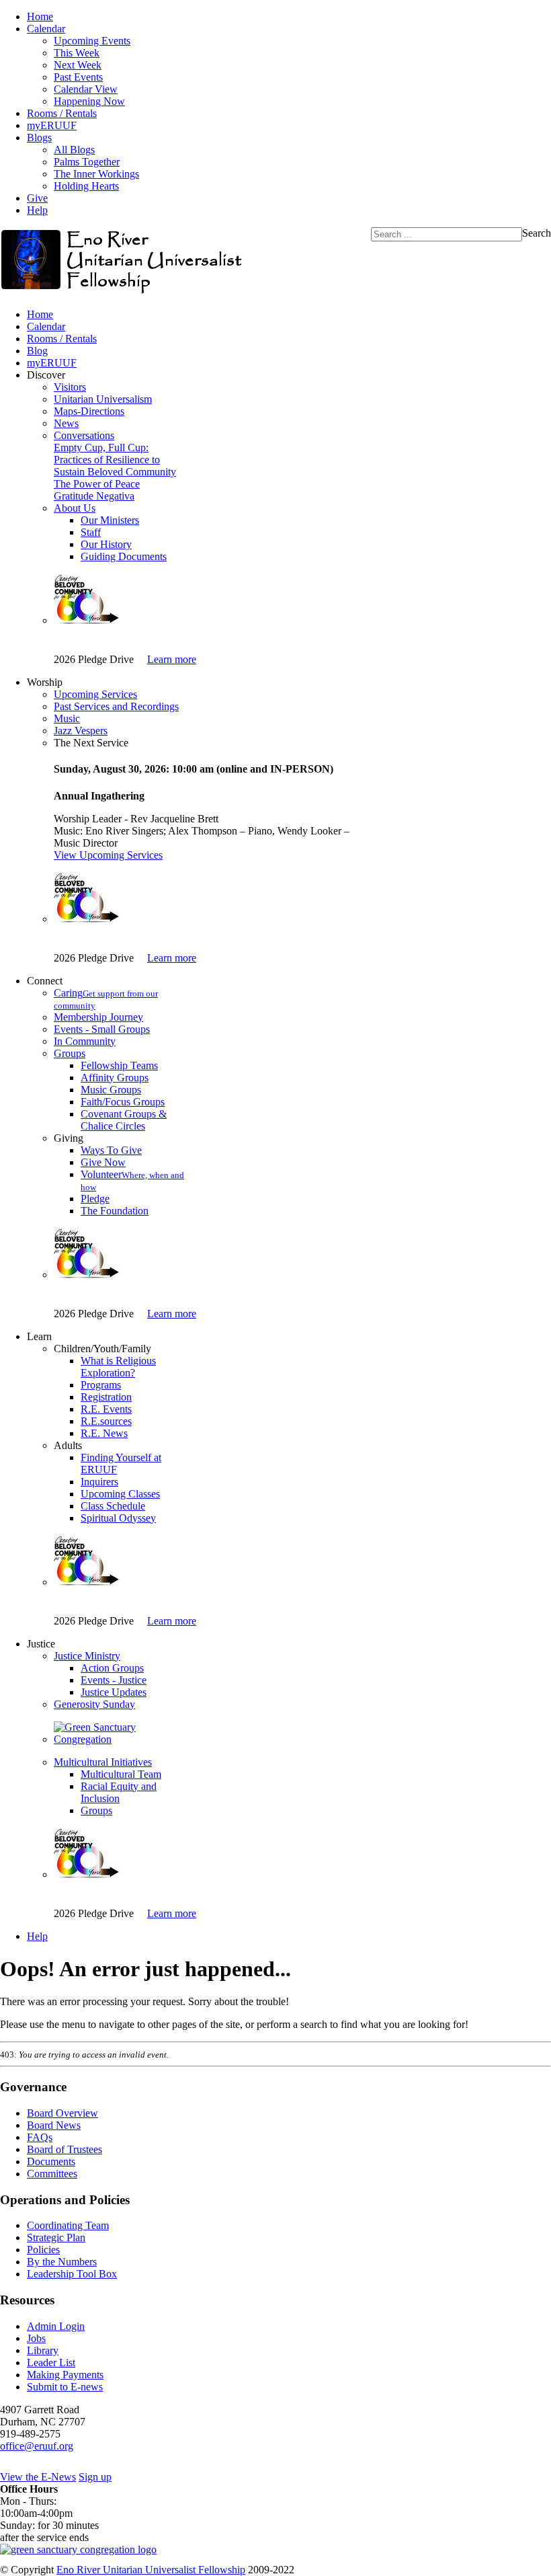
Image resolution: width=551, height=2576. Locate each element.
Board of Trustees (65, 2149)
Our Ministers (110, 520)
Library (43, 2350)
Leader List (51, 2363)
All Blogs (74, 150)
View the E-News (38, 2477)
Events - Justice (114, 1680)
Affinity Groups (115, 1078)
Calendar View (86, 89)
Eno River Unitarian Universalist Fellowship (151, 2570)
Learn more (172, 659)
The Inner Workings (96, 174)
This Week (77, 53)
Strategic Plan (56, 2237)
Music (67, 718)
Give (37, 198)
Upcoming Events (92, 41)
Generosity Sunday (94, 1704)
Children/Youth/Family (102, 1349)
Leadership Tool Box (72, 2274)
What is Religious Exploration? (118, 1367)
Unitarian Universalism (103, 399)
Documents (51, 2161)
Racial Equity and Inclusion (119, 1792)
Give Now (103, 1162)
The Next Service (91, 743)
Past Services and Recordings (116, 706)
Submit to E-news (65, 2387)
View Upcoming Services (108, 855)
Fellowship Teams (119, 1065)
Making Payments (65, 2375)
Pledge (95, 1199)
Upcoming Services (95, 694)
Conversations (84, 435)
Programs (101, 1385)
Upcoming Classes (120, 1494)
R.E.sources (106, 1421)
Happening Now (89, 101)
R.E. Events (106, 1409)
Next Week (78, 65)
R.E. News (104, 1433)
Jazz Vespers (81, 731)
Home (40, 16)
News (66, 423)
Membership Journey (98, 1017)
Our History (106, 544)
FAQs (40, 2137)
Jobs (36, 2338)
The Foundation (115, 1211)
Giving (69, 1138)
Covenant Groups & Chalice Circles (124, 1120)
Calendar (46, 29)
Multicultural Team (121, 1774)
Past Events (78, 77)
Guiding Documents (124, 556)
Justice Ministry (87, 1656)
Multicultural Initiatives (103, 1762)
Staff (91, 532)
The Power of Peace (97, 484)
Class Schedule (113, 1506)
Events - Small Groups (102, 1029)
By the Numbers (62, 2262)
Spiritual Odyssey (118, 1518)
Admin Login (56, 2326)
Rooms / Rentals (62, 113)
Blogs (39, 138)
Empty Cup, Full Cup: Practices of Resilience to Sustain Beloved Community (115, 460)
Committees (52, 2174)
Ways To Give (111, 1150)
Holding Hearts (86, 186)
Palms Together (87, 162)
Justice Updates (114, 1692)
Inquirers (99, 1482)
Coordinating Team (68, 2225)
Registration (106, 1397)
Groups (70, 1053)
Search (537, 233)
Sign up (95, 2477)
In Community (85, 1041)
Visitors (70, 387)
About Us (75, 508)
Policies (43, 2250)
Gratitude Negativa (94, 496)
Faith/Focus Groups (123, 1102)
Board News (54, 2125)
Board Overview (62, 2113)
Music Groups (111, 1090)
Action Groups (112, 1668)
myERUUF (52, 125)
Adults (68, 1445)
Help (37, 210)
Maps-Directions (89, 411)
